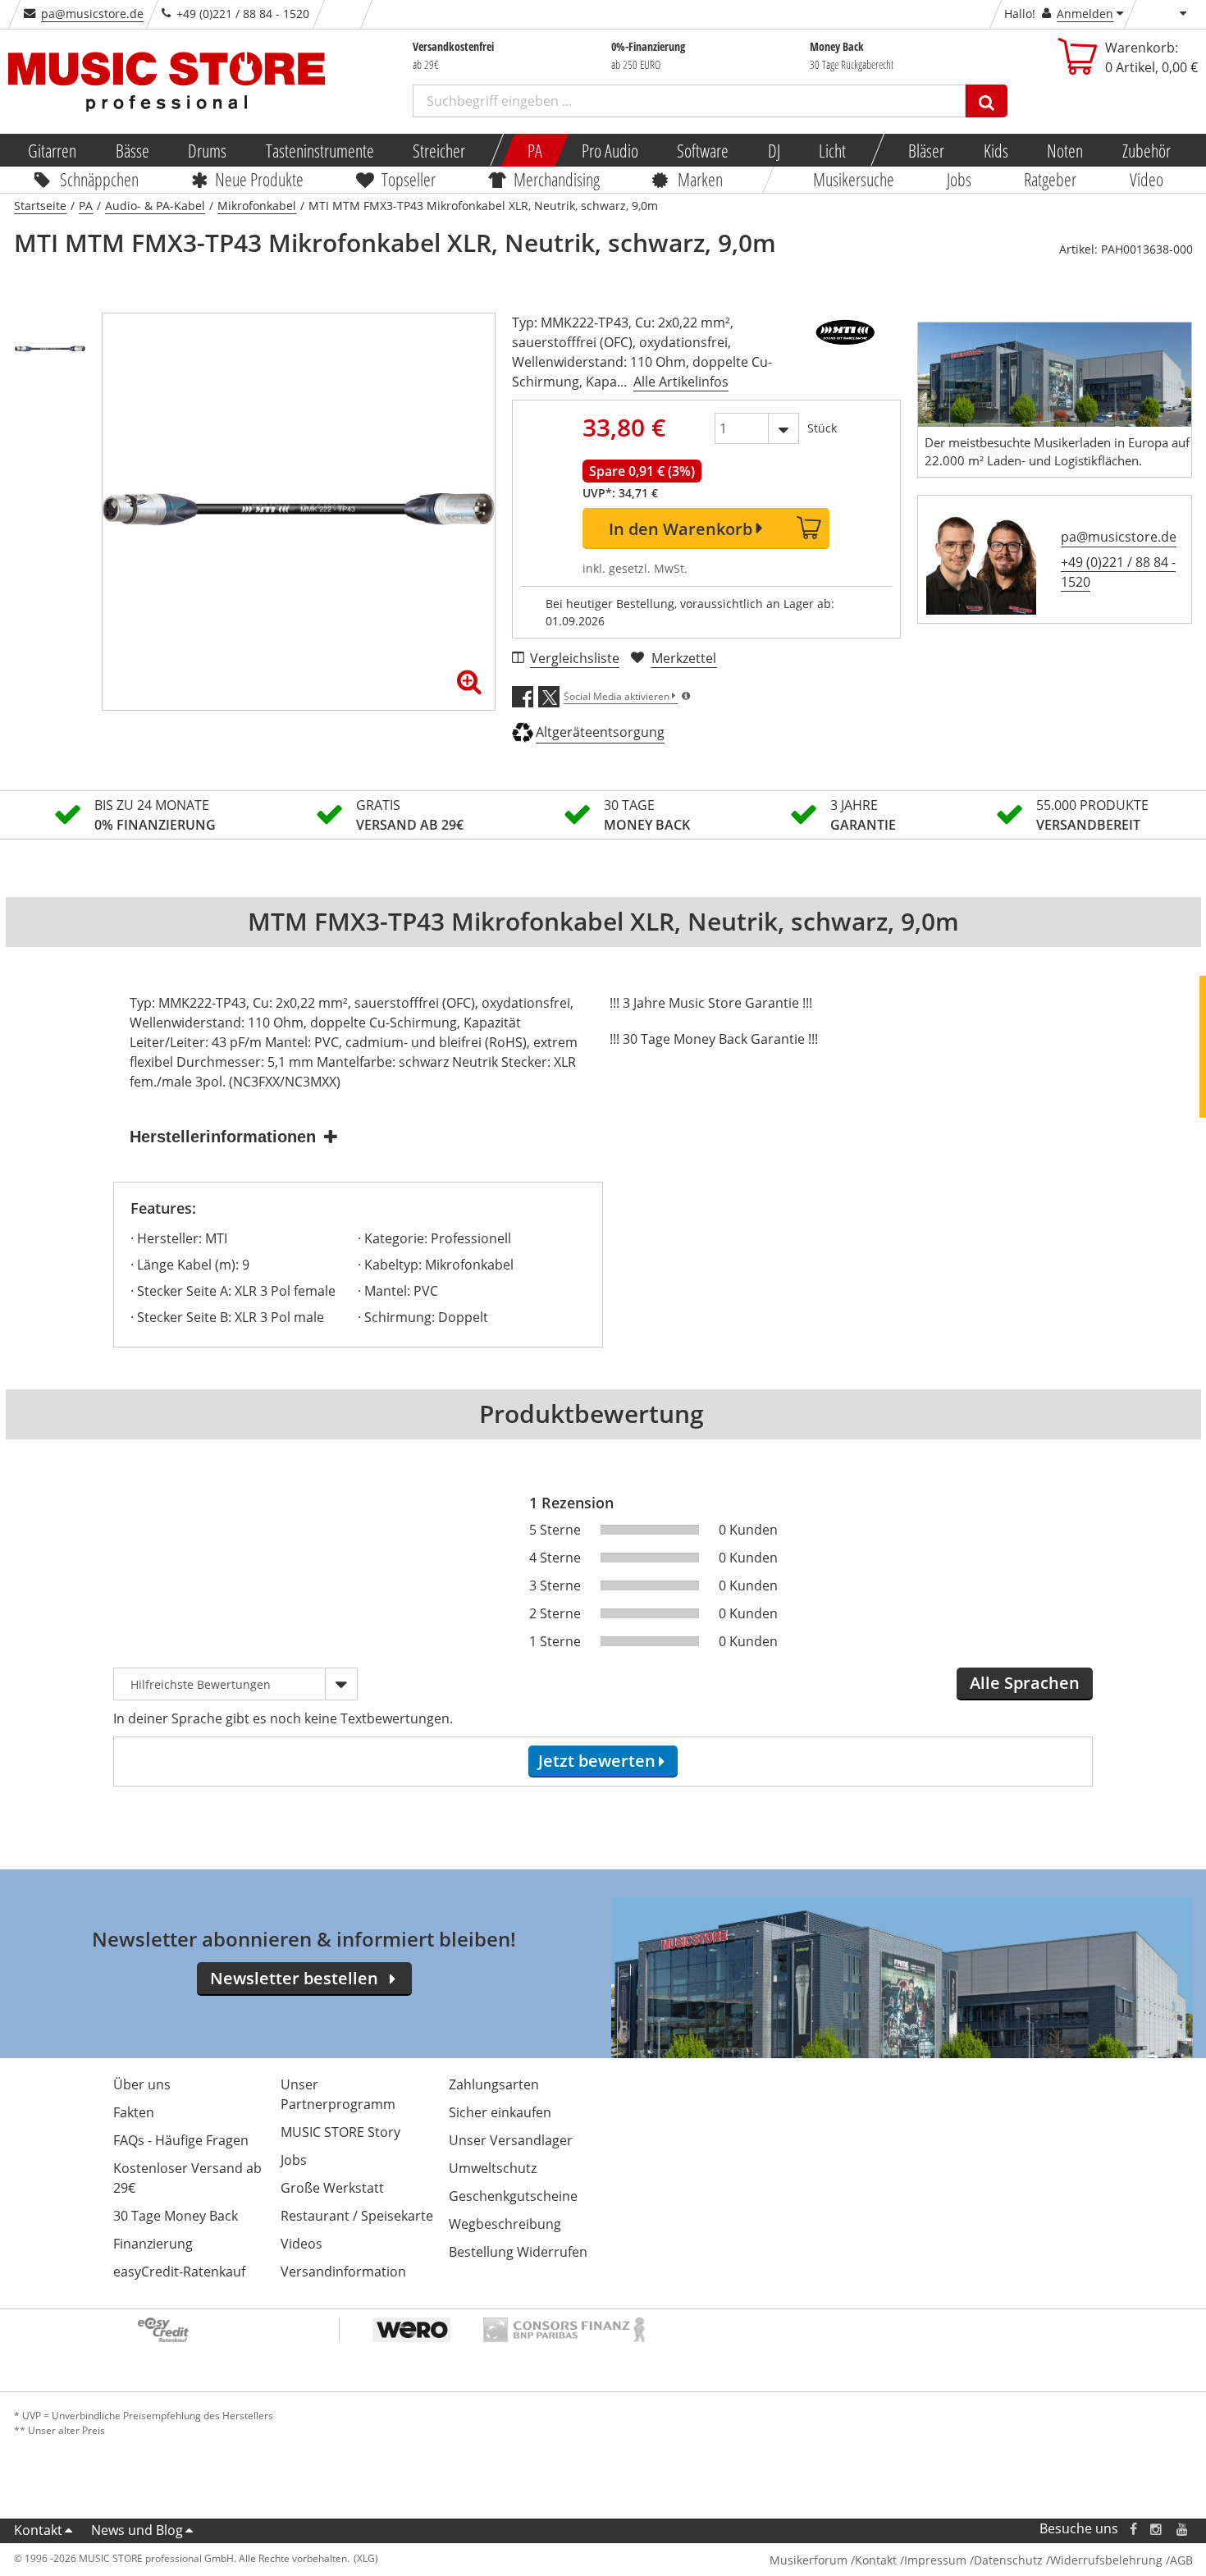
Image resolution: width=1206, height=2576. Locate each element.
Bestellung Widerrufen (518, 2252)
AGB (1181, 2560)
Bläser (926, 150)
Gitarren (52, 150)
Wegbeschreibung (505, 2224)
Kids (995, 150)
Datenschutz (1008, 2560)
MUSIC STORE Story (340, 2132)
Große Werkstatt (332, 2188)
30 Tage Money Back (176, 2216)
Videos (301, 2244)
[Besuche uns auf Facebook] (1133, 2529)
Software (703, 150)
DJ (773, 150)
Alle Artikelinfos (681, 382)
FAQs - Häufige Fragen (181, 2140)
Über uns (142, 2084)
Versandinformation (343, 2272)
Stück (822, 428)
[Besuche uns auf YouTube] (1183, 2529)
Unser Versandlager (511, 2140)
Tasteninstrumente (319, 150)
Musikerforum (809, 2560)
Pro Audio (609, 150)
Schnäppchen (99, 179)
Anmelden (1085, 14)
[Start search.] (987, 101)
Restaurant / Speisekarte (357, 2216)
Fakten (134, 2112)
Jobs (959, 179)
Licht (832, 150)
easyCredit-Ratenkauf (179, 2272)
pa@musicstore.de (92, 14)
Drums (207, 150)
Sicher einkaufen (500, 2112)
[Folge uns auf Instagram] (1157, 2529)
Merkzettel (684, 658)
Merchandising (557, 179)
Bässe (132, 150)
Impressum (935, 2560)
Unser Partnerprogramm (338, 2094)
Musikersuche (854, 179)
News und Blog (137, 2530)
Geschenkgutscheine (513, 2196)
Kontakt (38, 2530)
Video (1147, 179)
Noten (1065, 150)
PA (535, 150)
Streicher (439, 150)
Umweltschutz (493, 2168)
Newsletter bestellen (294, 1978)
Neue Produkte (259, 179)
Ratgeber (1051, 179)
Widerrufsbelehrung (1106, 2560)
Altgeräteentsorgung (600, 732)
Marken (700, 179)
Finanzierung (153, 2244)
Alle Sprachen (1025, 1683)
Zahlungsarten (494, 2084)
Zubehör (1146, 150)
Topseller (409, 179)
